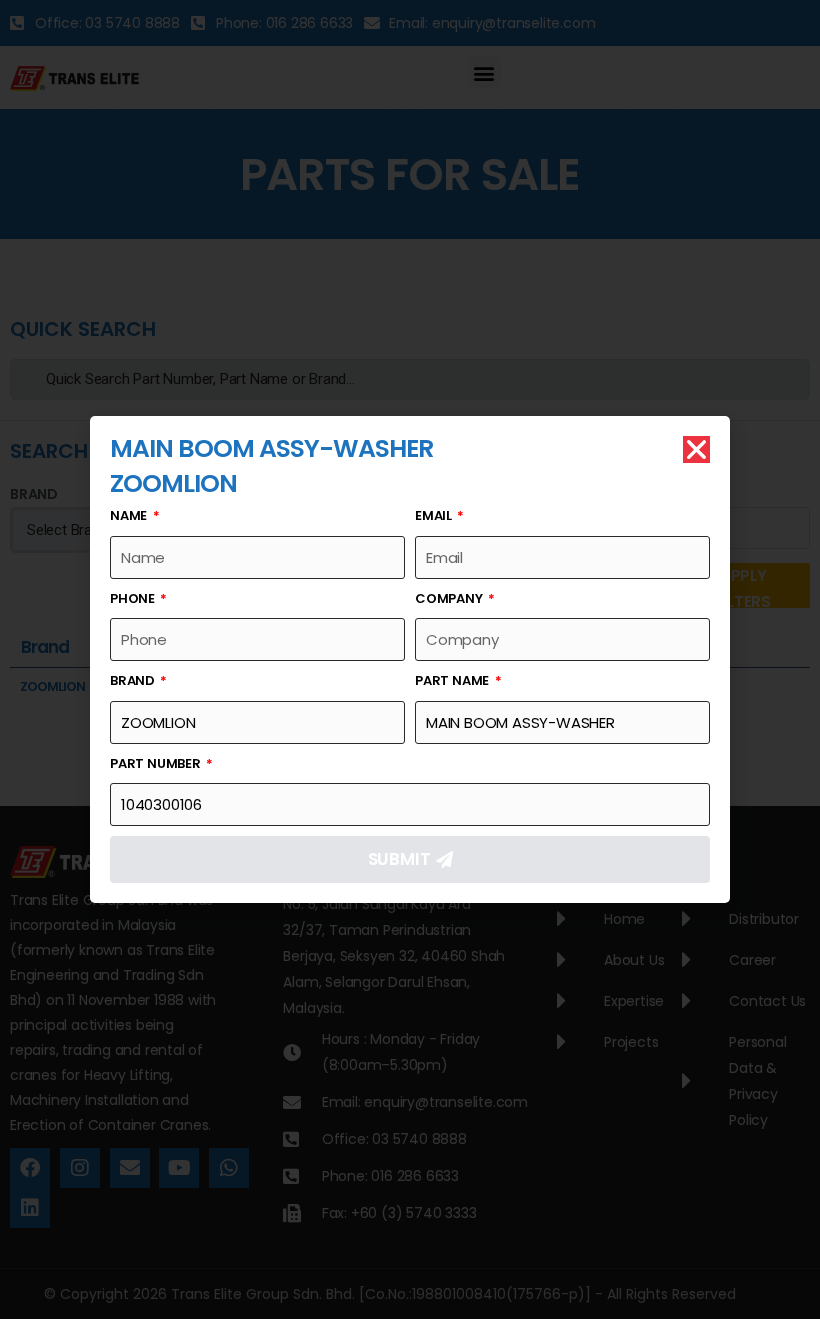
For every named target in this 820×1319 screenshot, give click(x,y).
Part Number (157, 763)
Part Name (453, 680)
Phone (134, 598)
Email (435, 515)
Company (450, 598)
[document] (410, 659)
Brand (134, 680)
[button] (696, 449)
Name (130, 515)
